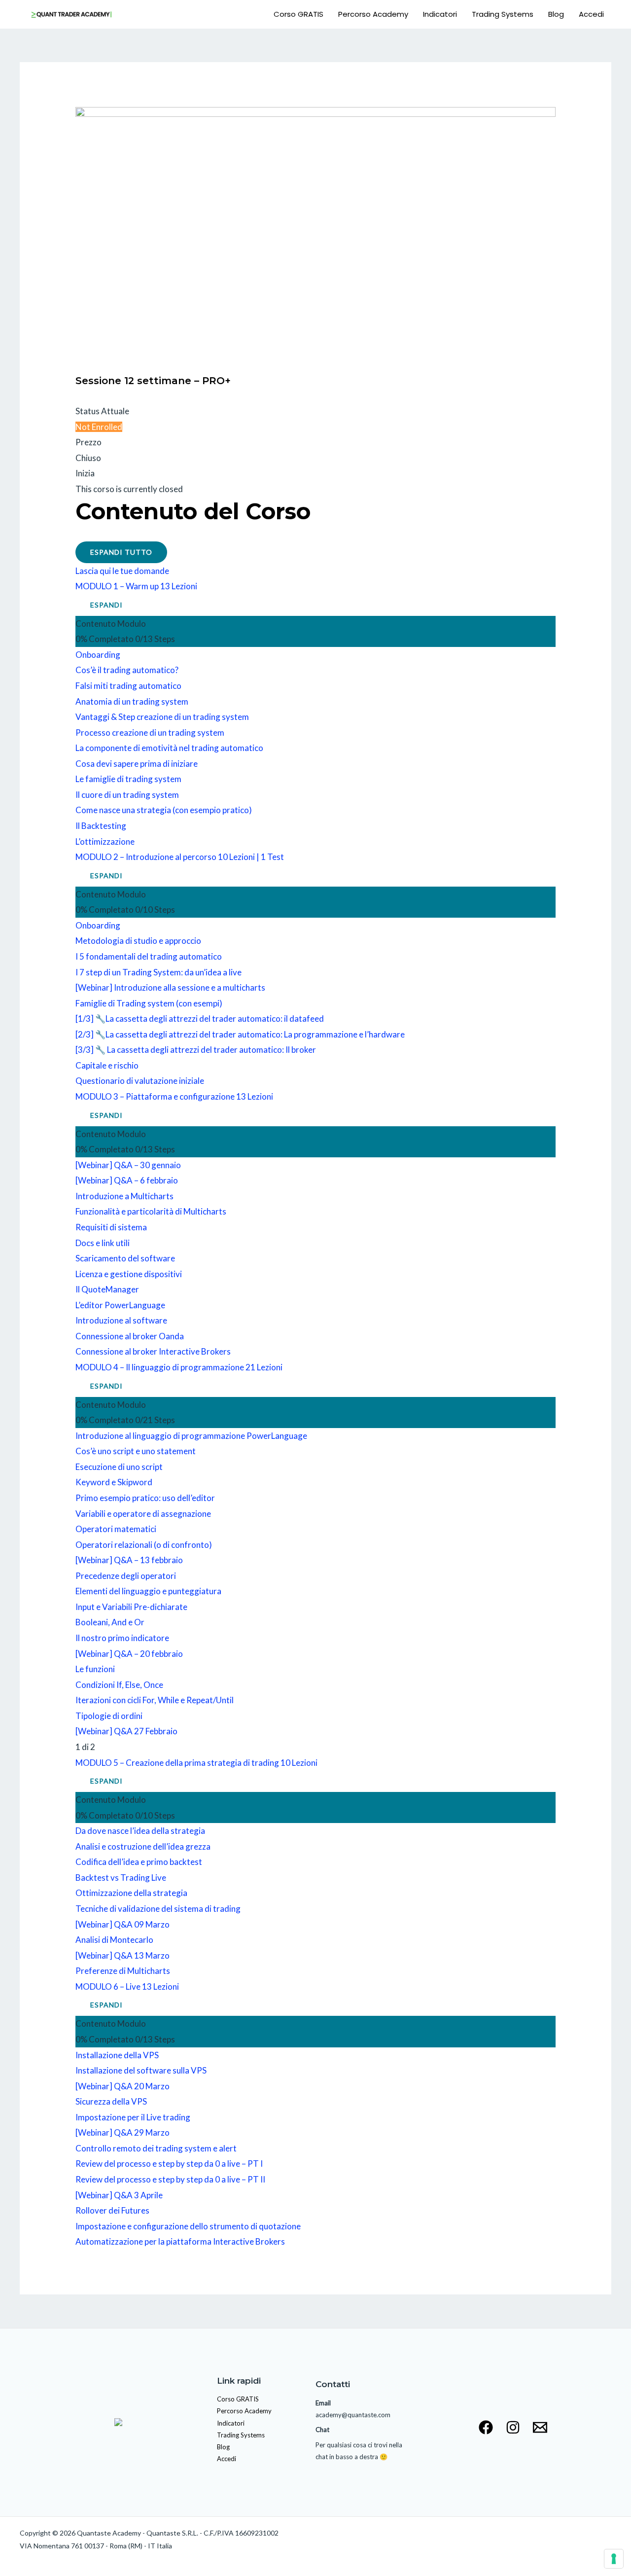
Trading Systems (503, 14)
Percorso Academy (373, 14)
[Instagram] (513, 2427)
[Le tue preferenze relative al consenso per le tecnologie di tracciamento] (614, 2559)
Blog (556, 14)
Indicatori (440, 14)
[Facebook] (486, 2427)
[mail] (540, 2427)
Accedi (591, 14)
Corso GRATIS (298, 14)
